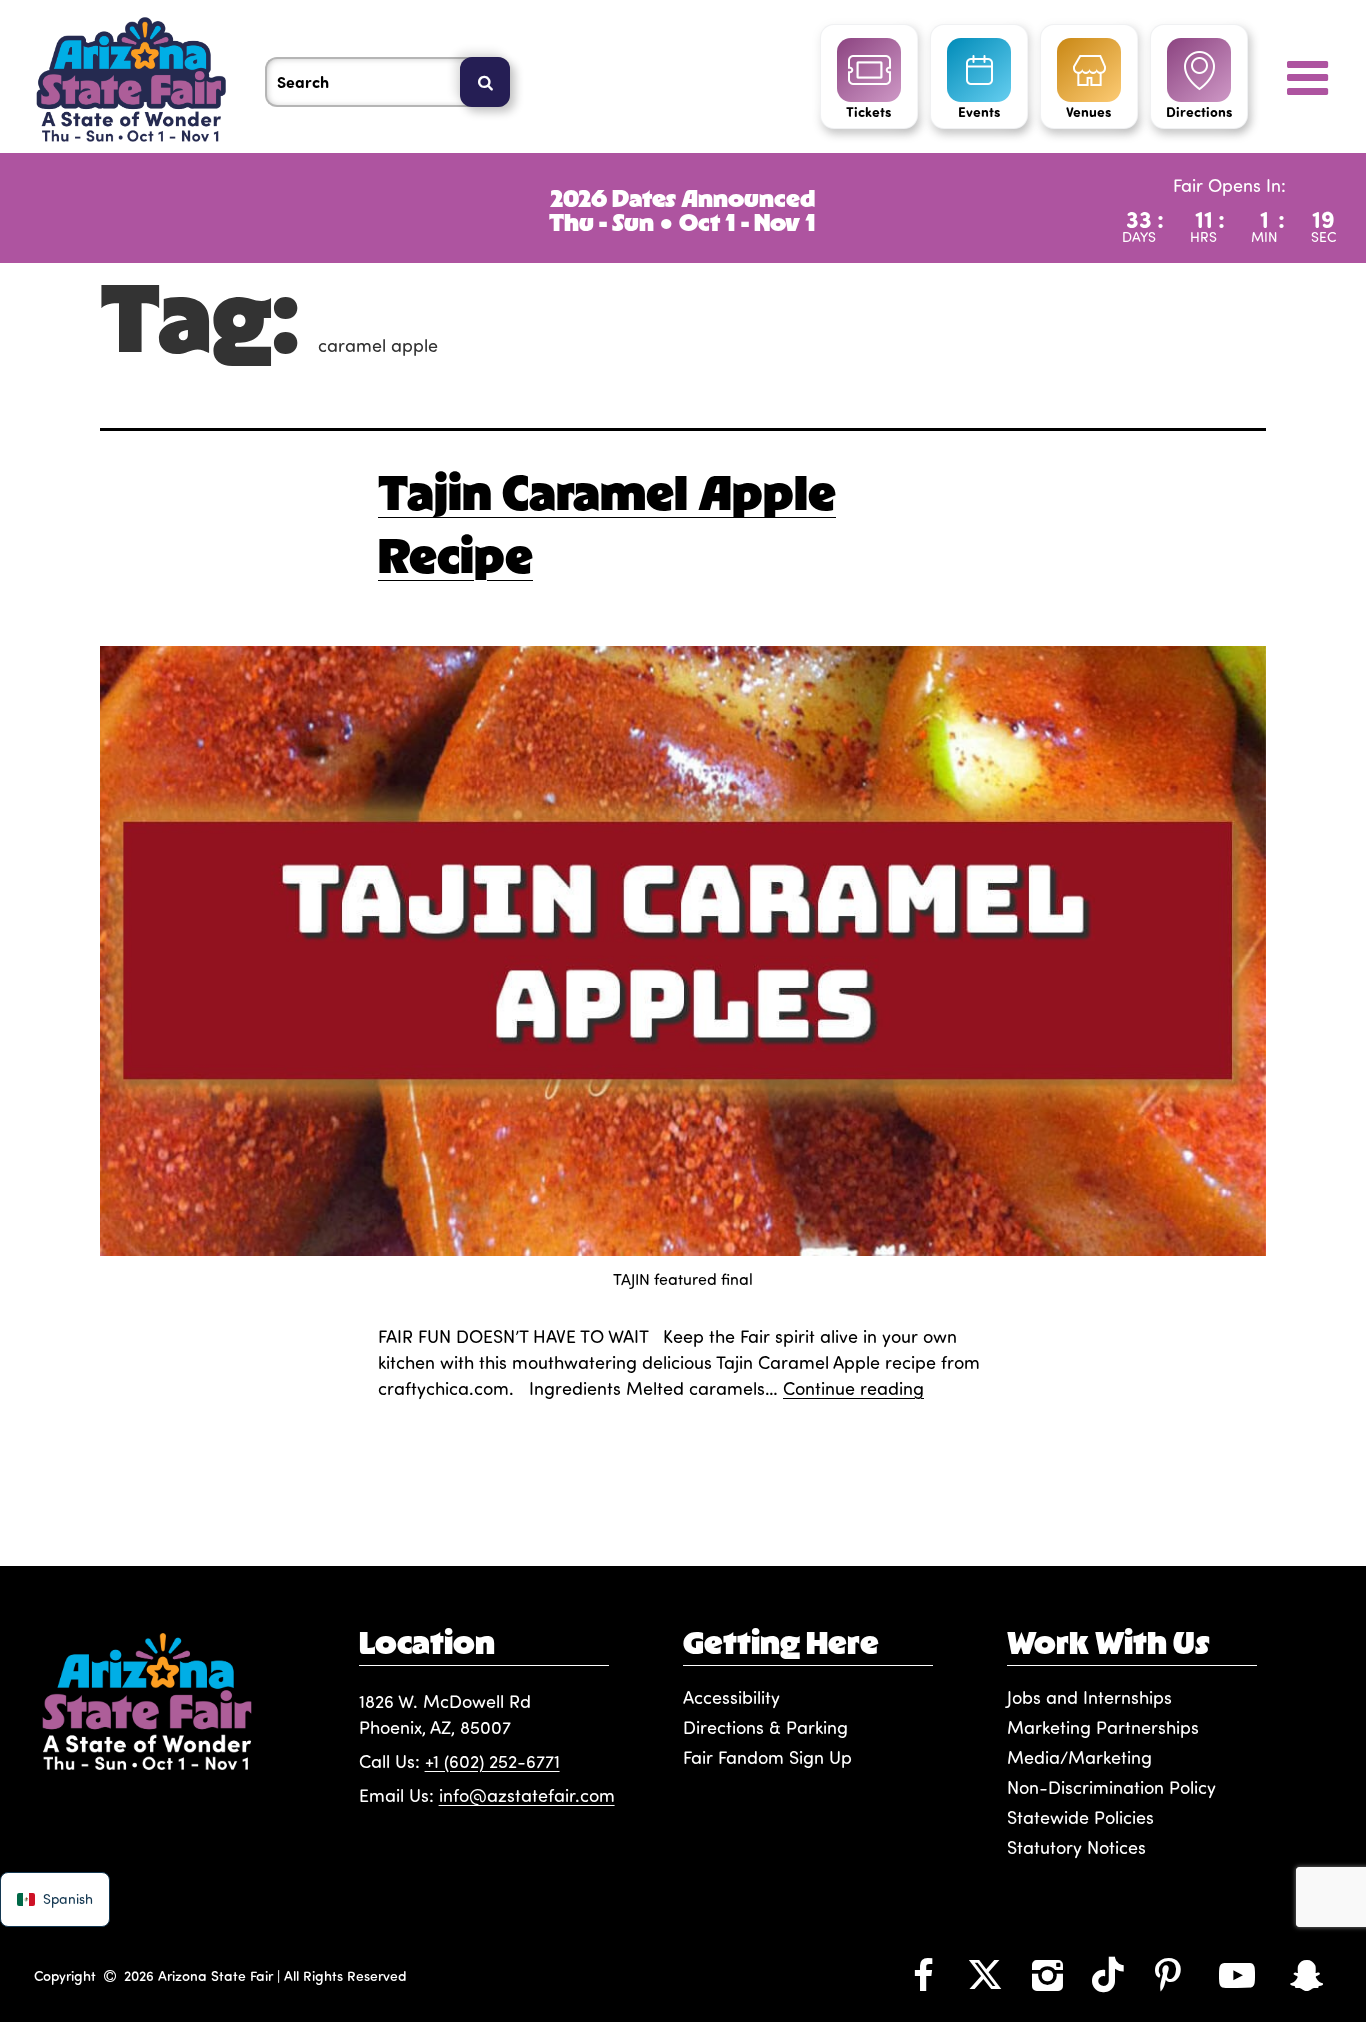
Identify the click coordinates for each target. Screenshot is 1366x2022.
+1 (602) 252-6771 (492, 1761)
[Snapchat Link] (1306, 1974)
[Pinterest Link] (1168, 1974)
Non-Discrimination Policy (1111, 1787)
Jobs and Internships (1089, 1697)
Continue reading (853, 1388)
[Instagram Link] (1047, 1974)
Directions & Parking (765, 1727)
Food (527, 1471)
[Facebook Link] (923, 1974)
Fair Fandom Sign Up (767, 1757)
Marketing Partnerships (1103, 1727)
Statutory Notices (1076, 1847)
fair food (848, 1497)
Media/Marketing (1079, 1757)
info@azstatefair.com (527, 1795)
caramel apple (655, 1497)
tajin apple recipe (449, 1523)
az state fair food (515, 1497)
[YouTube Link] (1237, 1974)
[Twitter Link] (985, 1974)
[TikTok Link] (1108, 1974)
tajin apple (935, 1497)
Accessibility (731, 1697)
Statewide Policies (1080, 1817)
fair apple (764, 1497)
